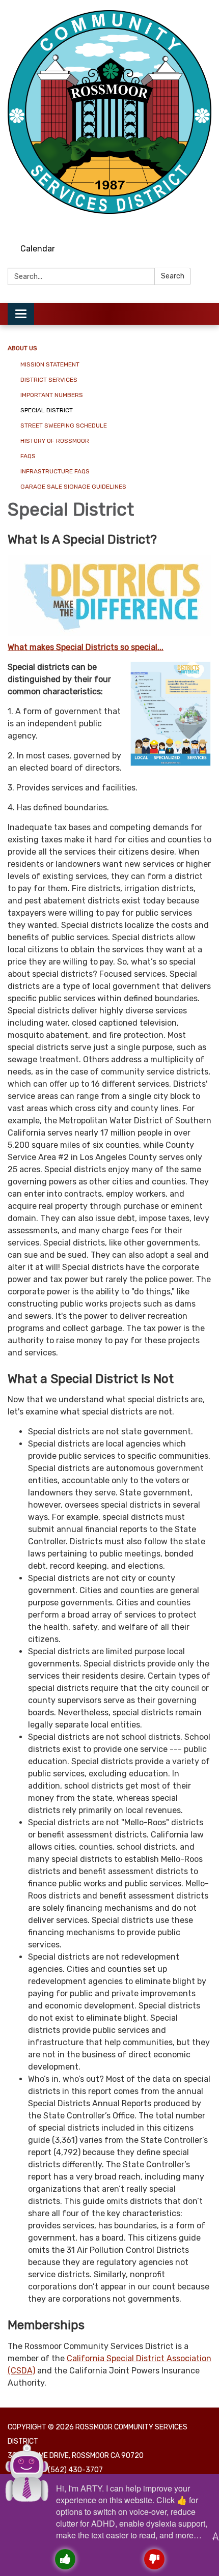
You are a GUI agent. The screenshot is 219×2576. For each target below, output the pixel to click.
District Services (49, 380)
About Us (22, 348)
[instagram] (167, 224)
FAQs (28, 456)
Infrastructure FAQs (55, 471)
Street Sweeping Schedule (64, 426)
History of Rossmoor (55, 441)
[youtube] (205, 224)
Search (173, 276)
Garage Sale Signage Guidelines (73, 487)
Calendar (38, 249)
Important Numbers (52, 395)
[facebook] (186, 224)
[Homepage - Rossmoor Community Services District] (109, 112)
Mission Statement (50, 364)
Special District (47, 410)
